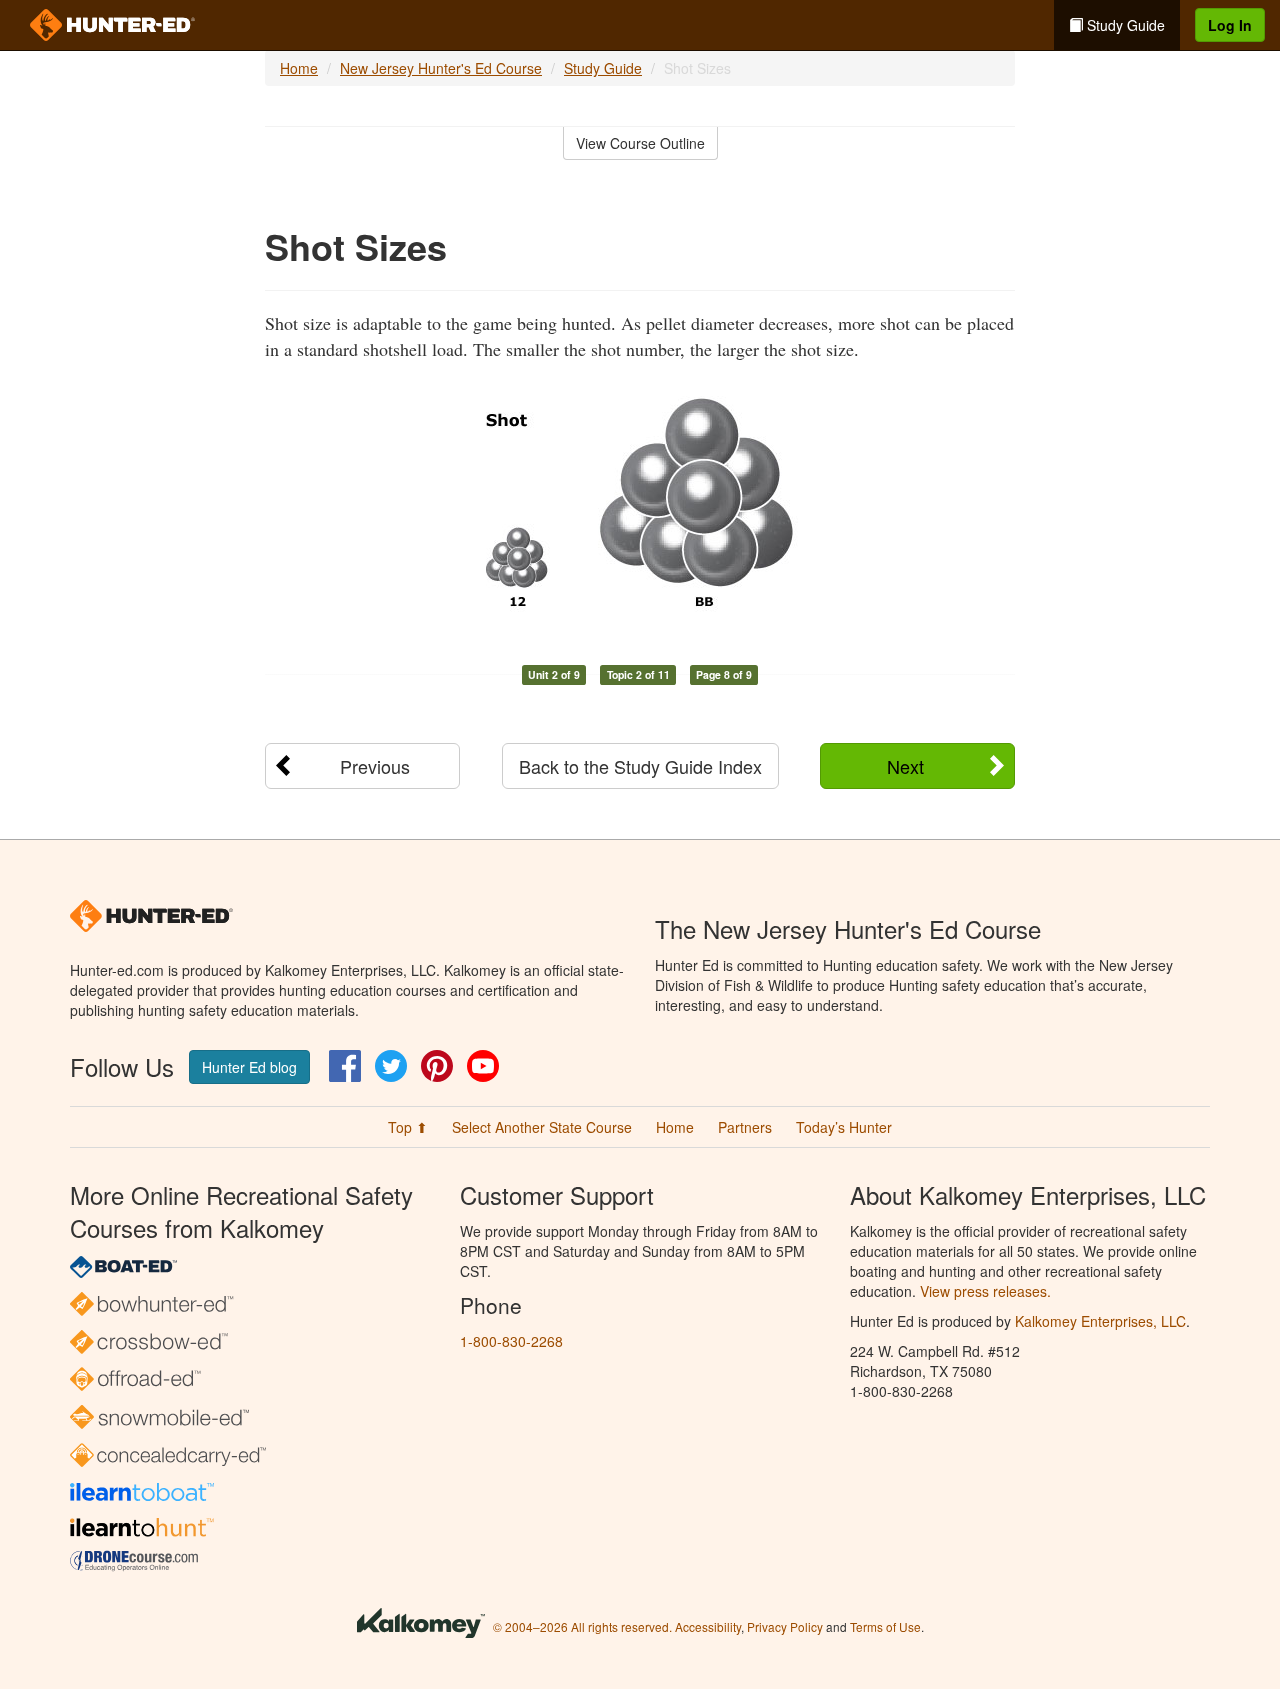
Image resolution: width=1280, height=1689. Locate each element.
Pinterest (437, 1066)
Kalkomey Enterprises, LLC (1100, 1321)
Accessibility (708, 1626)
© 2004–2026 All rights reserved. (582, 1626)
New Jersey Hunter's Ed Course (441, 68)
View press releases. (985, 1291)
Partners (745, 1127)
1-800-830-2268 (511, 1341)
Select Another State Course (542, 1127)
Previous (375, 766)
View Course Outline (640, 143)
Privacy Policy (785, 1626)
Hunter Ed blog (249, 1067)
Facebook (345, 1066)
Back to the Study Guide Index (640, 766)
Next (905, 766)
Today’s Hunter (844, 1127)
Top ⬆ (408, 1127)
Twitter (391, 1066)
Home (299, 68)
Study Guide (1124, 25)
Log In (1230, 25)
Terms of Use (885, 1626)
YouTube (483, 1066)
